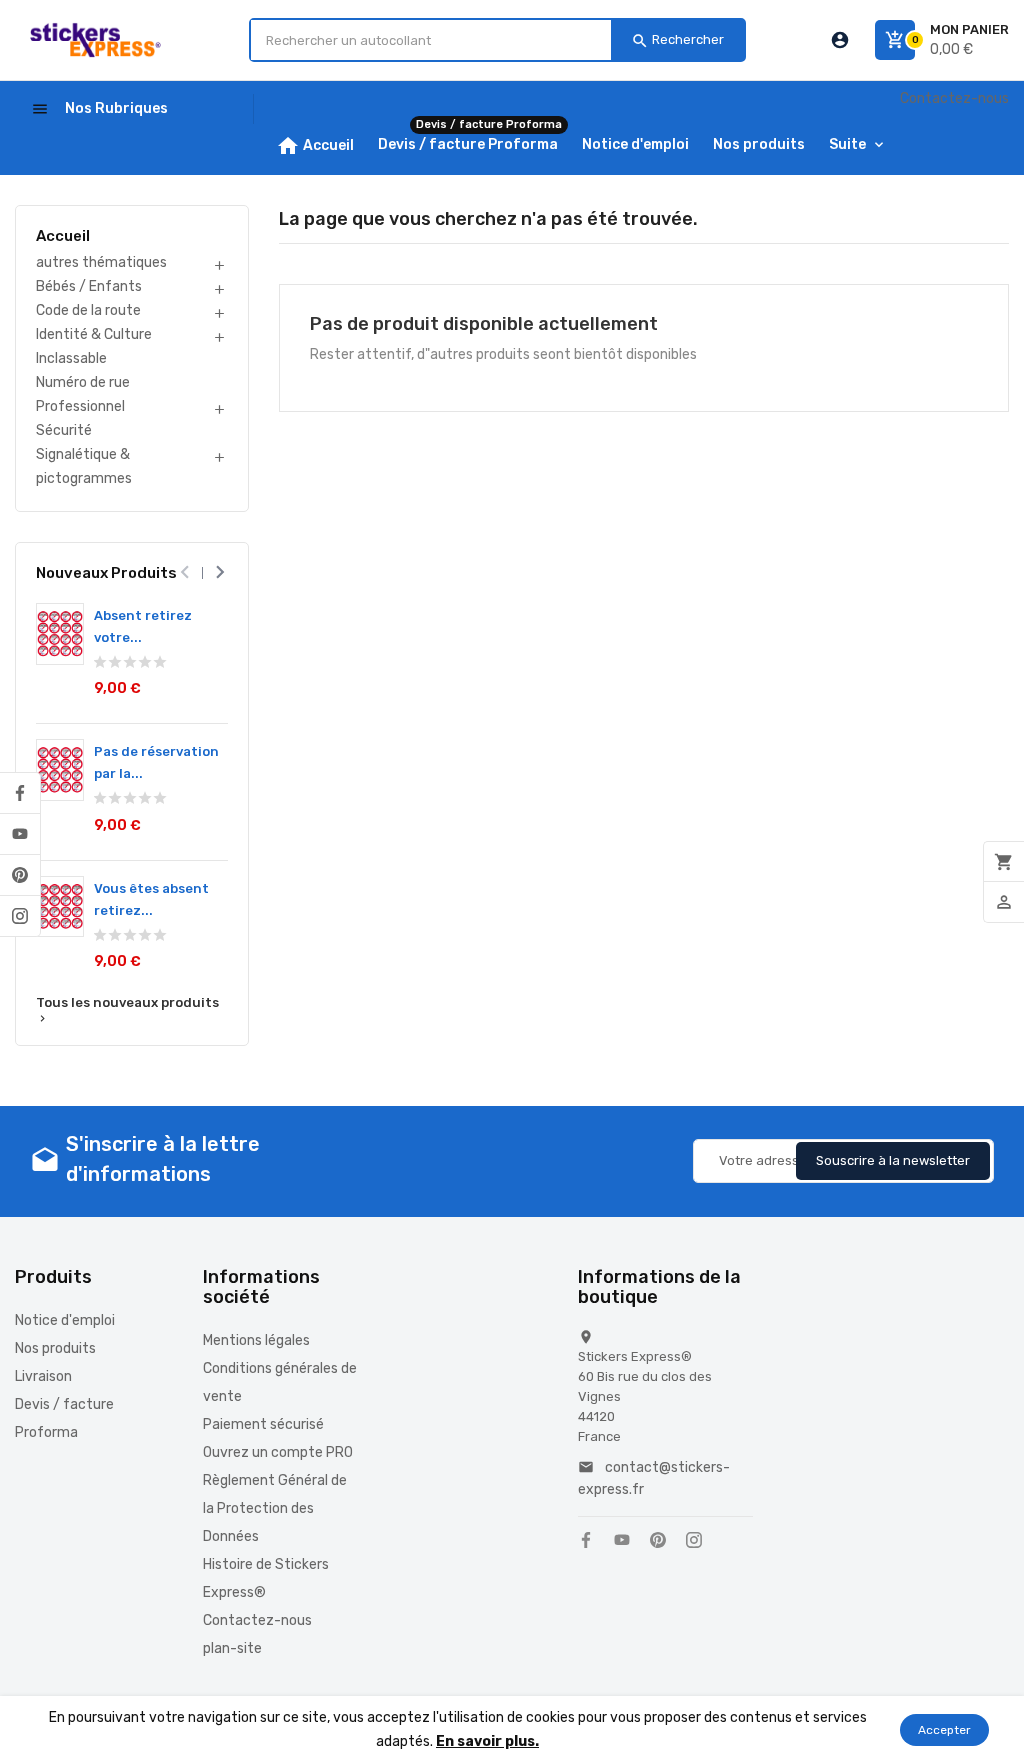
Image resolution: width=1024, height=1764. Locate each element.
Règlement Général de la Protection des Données (275, 1508)
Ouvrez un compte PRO (278, 1452)
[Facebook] (20, 793)
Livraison (43, 1376)
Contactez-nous (954, 98)
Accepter (944, 1730)
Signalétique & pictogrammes (84, 466)
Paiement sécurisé (263, 1424)
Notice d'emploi (65, 1320)
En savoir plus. (487, 1741)
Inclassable (71, 358)
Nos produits (55, 1348)
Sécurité (64, 430)
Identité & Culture (94, 334)
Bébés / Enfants (89, 286)
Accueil (63, 236)
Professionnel (80, 406)
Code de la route (88, 310)
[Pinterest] (20, 875)
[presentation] (185, 572)
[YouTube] (20, 834)
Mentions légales (256, 1340)
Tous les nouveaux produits (127, 1010)
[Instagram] (20, 916)
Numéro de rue (83, 382)
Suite (847, 144)
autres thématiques (101, 262)
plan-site (232, 1648)
